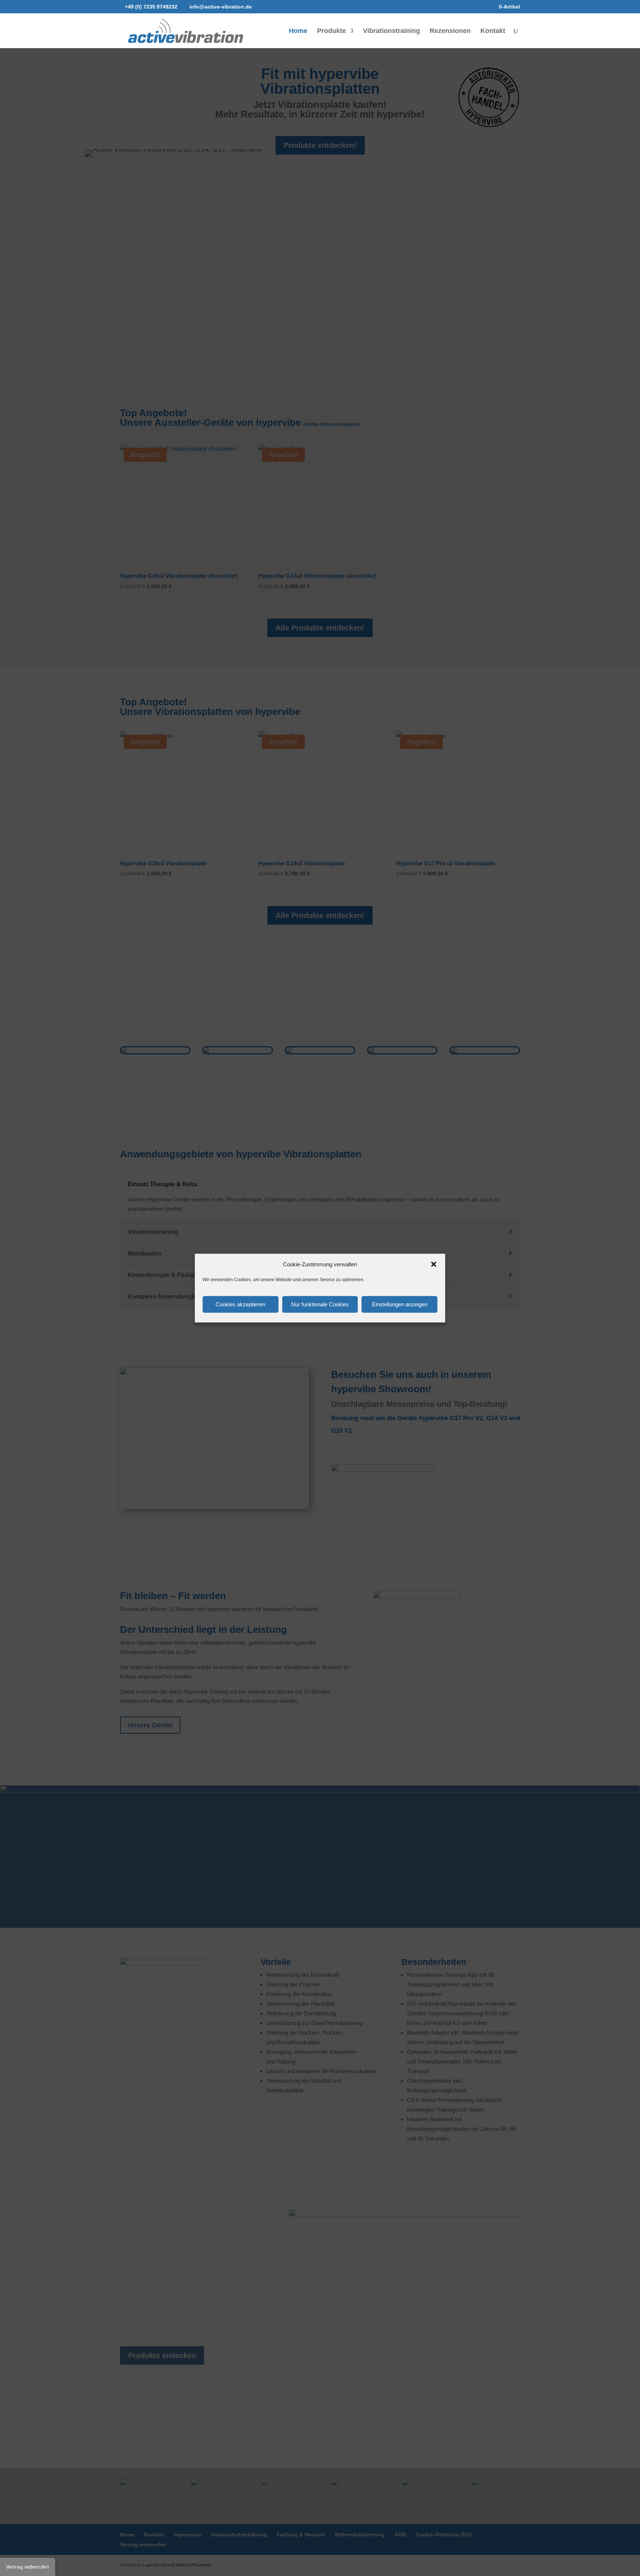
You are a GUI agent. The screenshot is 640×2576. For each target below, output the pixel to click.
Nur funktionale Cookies (320, 1304)
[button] (434, 1264)
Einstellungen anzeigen (400, 1304)
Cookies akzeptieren (240, 1304)
